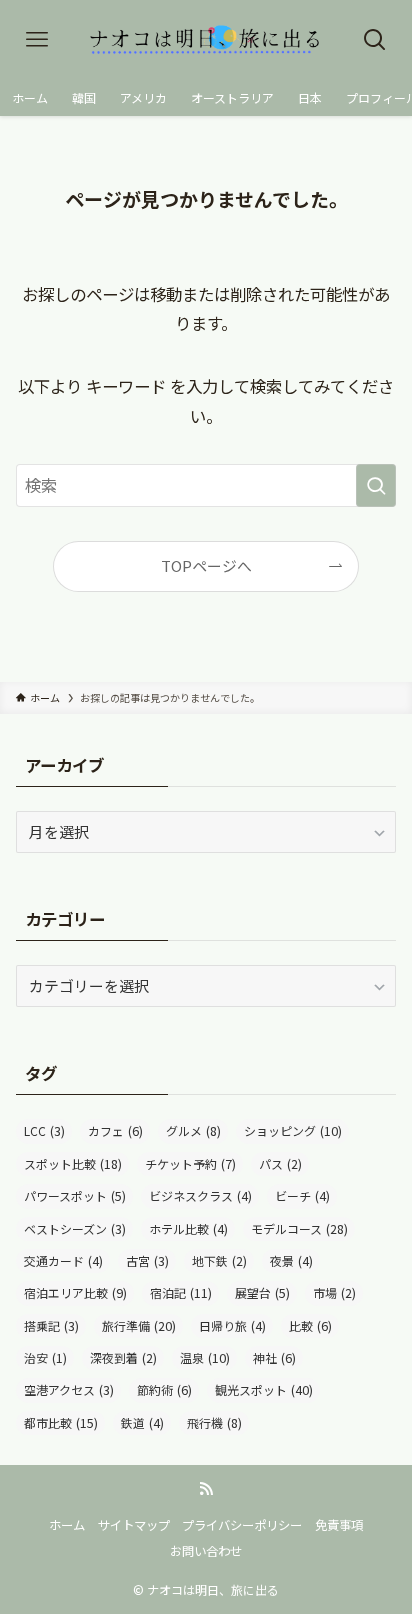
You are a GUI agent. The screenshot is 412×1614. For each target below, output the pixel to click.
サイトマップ (134, 1525)
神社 (274, 1358)
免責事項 (339, 1525)
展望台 (262, 1293)
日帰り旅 (232, 1326)
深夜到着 (123, 1358)
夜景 (291, 1261)
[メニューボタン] (37, 40)
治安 (45, 1358)
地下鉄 (219, 1261)
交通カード (63, 1261)
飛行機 (214, 1423)
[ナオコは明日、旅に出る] (205, 40)
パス (280, 1164)
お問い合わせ (206, 1551)
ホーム (67, 1525)
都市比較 (61, 1423)
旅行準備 (139, 1326)
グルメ (193, 1131)
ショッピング (293, 1131)
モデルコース (299, 1229)
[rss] (206, 1489)
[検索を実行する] (376, 485)
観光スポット (264, 1390)
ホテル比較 (188, 1229)
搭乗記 (51, 1326)
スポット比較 (73, 1164)
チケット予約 (190, 1164)
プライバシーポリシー (242, 1525)
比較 (310, 1326)
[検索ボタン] (375, 40)
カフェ (115, 1131)
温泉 (205, 1358)
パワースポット (75, 1196)
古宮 (147, 1261)
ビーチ (302, 1196)
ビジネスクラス (200, 1196)
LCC (44, 1131)
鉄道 (142, 1423)
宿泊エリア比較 (75, 1293)
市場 (334, 1293)
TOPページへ (206, 565)
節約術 (164, 1390)
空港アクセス (69, 1390)
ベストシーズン (75, 1229)
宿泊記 (181, 1293)
